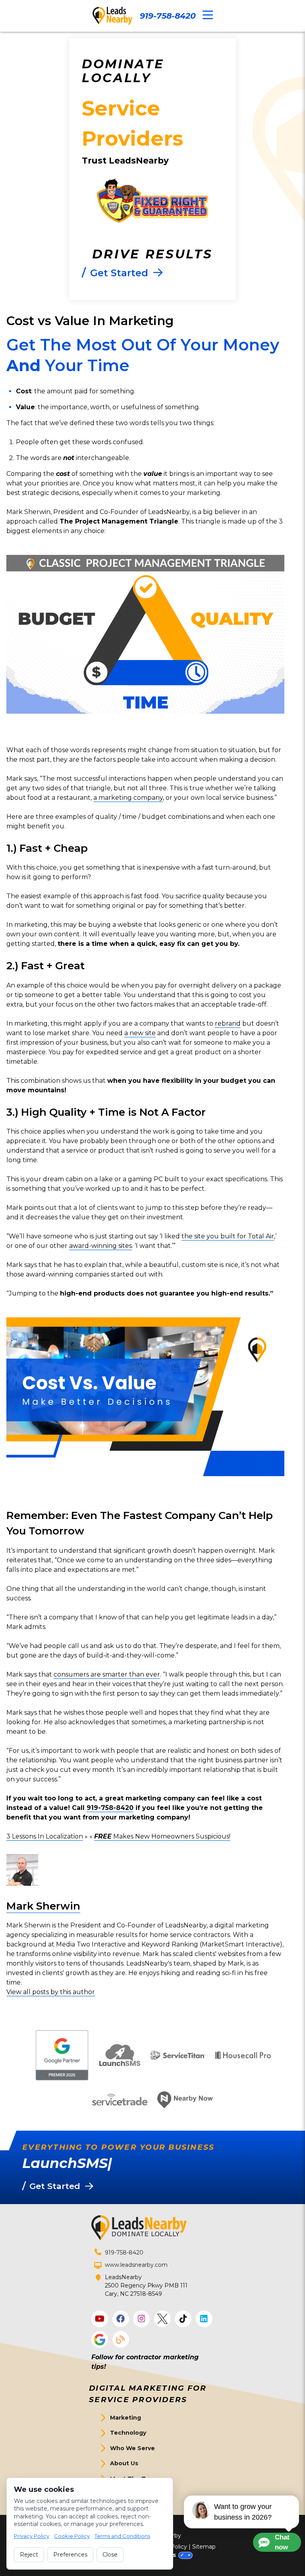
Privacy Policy (32, 2536)
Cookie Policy (72, 2536)
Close (110, 2555)
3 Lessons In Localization (45, 1836)
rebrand (228, 1023)
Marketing (125, 2418)
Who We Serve (132, 2448)
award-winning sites (100, 1246)
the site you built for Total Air (228, 1236)
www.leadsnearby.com (136, 2265)
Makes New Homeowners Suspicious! (162, 1836)
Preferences (70, 2555)
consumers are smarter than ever (107, 1674)
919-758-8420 (168, 16)
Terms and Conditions (122, 2536)
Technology (128, 2433)
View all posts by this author (51, 1992)
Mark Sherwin (43, 1906)
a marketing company (128, 798)
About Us (124, 2463)
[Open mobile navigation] (208, 15)
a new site (140, 1033)
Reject (29, 2555)
